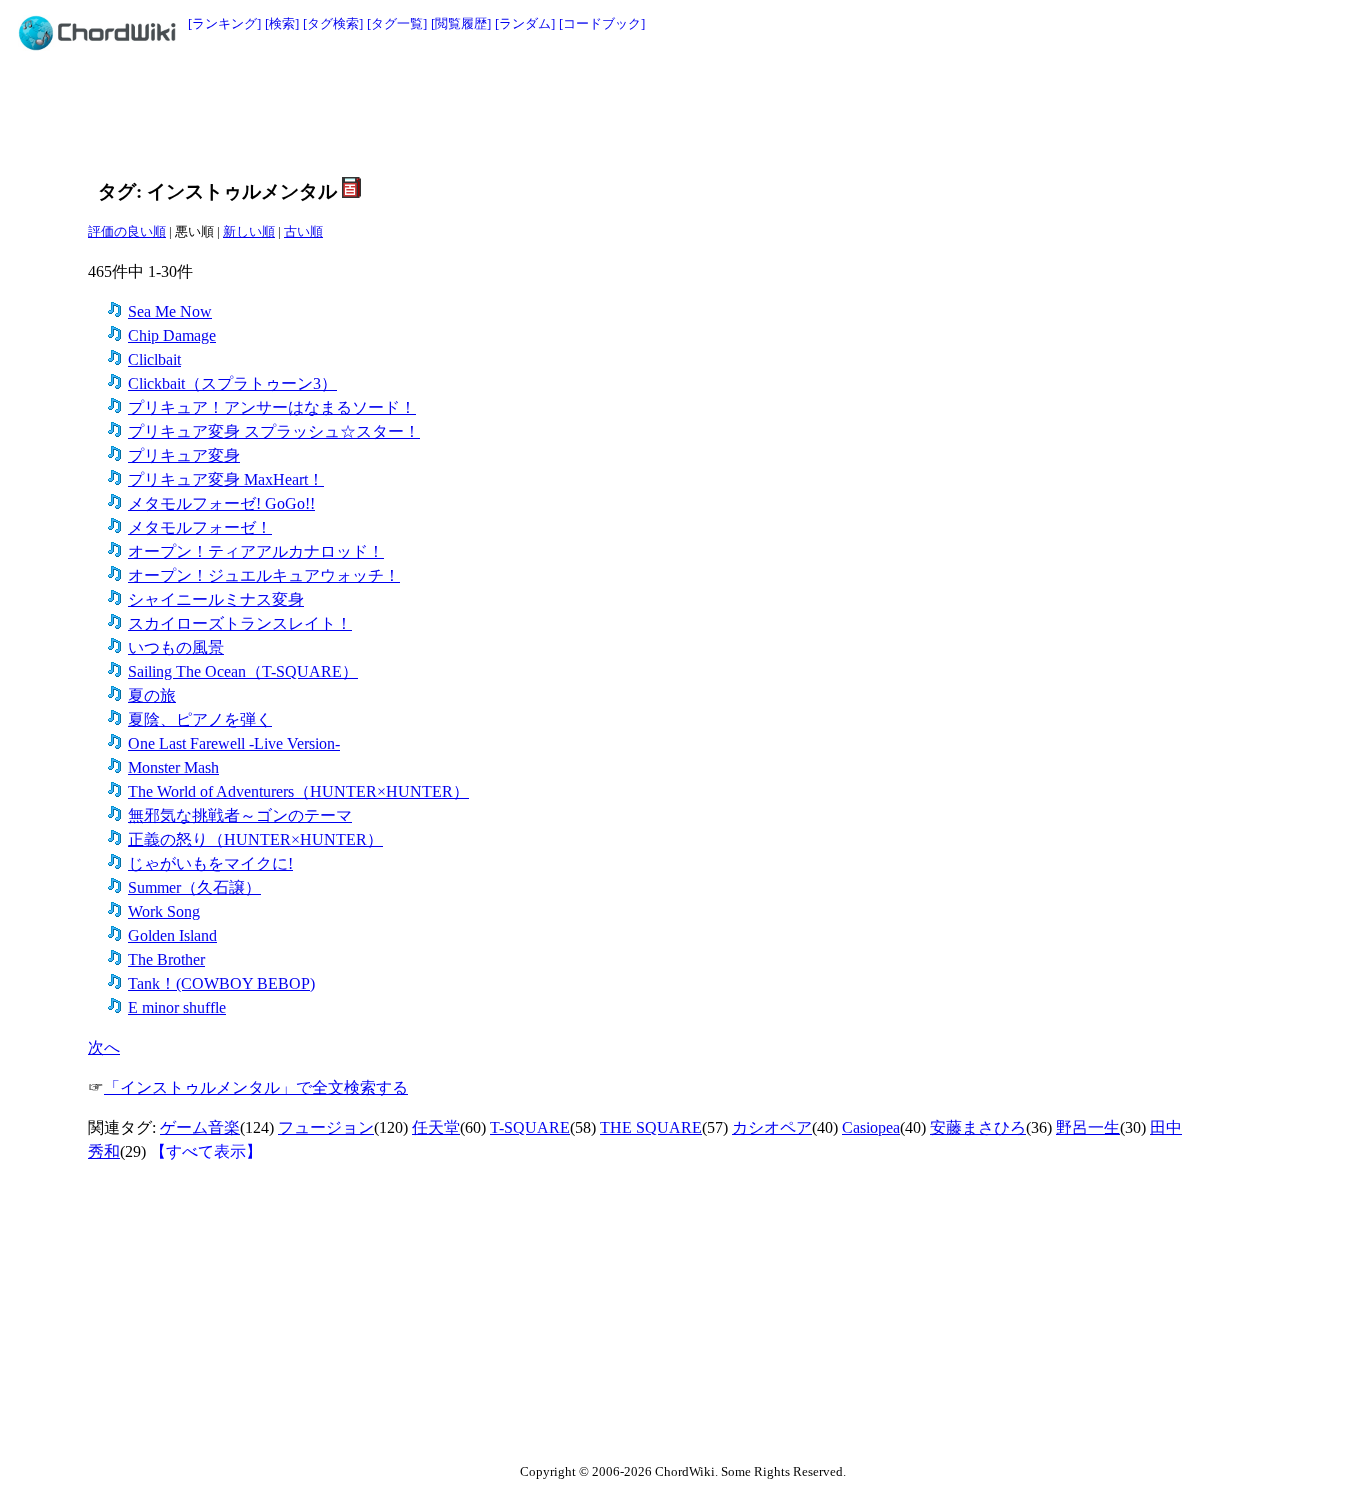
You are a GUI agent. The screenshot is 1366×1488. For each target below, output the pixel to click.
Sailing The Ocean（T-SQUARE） (243, 671)
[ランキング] (224, 23)
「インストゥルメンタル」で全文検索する (256, 1087)
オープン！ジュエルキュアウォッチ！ (264, 575)
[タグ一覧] (397, 23)
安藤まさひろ (978, 1127)
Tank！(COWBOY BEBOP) (221, 983)
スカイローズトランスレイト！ (240, 623)
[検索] (282, 23)
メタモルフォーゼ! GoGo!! (221, 503)
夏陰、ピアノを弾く (200, 719)
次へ (104, 1047)
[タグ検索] (333, 23)
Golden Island (172, 935)
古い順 (303, 231)
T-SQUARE (530, 1127)
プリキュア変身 (184, 455)
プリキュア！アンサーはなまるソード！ (272, 407)
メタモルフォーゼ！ (200, 527)
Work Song (164, 911)
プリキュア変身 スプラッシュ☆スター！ (274, 431)
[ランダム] (525, 23)
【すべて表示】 (206, 1151)
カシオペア (772, 1127)
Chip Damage (172, 335)
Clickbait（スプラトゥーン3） (232, 383)
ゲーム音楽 (200, 1127)
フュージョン (326, 1127)
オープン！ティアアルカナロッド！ (256, 551)
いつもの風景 (176, 647)
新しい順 (249, 231)
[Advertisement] (638, 112)
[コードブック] (602, 23)
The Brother (166, 959)
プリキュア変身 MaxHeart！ (226, 479)
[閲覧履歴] (461, 23)
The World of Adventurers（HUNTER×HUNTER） (298, 791)
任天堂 (436, 1127)
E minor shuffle (177, 1007)
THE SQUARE (651, 1127)
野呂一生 (1088, 1127)
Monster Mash (173, 767)
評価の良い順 (127, 231)
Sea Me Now (170, 311)
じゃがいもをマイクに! (210, 863)
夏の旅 (152, 695)
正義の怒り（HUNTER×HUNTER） (255, 839)
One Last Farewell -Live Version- (234, 743)
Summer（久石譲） (194, 887)
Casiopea (871, 1127)
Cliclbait (154, 359)
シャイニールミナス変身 (216, 599)
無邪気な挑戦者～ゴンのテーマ (240, 815)
